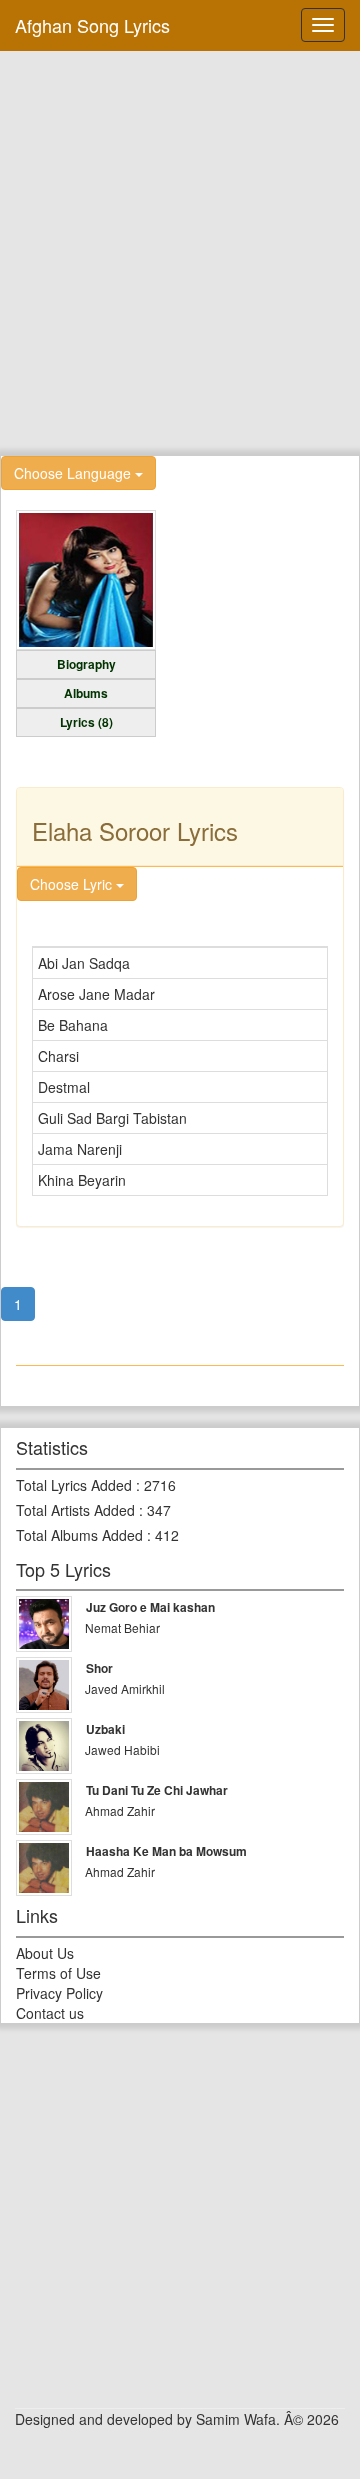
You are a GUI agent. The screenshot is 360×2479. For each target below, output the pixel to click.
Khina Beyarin (82, 1180)
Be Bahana (73, 1025)
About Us (45, 1953)
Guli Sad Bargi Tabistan (112, 1118)
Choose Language (74, 473)
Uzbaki (105, 1729)
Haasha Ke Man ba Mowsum (166, 1851)
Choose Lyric (73, 884)
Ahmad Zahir (120, 1810)
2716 (160, 1485)
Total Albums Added (79, 1535)
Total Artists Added (75, 1510)
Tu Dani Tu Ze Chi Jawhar (157, 1790)
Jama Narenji (80, 1149)
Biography (86, 664)
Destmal (64, 1087)
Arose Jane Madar (96, 994)
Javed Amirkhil (125, 1688)
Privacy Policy (59, 1993)
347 (159, 1510)
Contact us (50, 2013)
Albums (86, 693)
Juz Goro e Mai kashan (150, 1607)
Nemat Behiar (122, 1627)
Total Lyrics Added (74, 1485)
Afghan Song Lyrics (92, 25)
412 (167, 1535)
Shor (99, 1668)
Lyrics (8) (86, 722)
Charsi (58, 1056)
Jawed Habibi (122, 1749)
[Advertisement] (180, 251)
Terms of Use (58, 1973)
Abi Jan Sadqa (84, 963)
